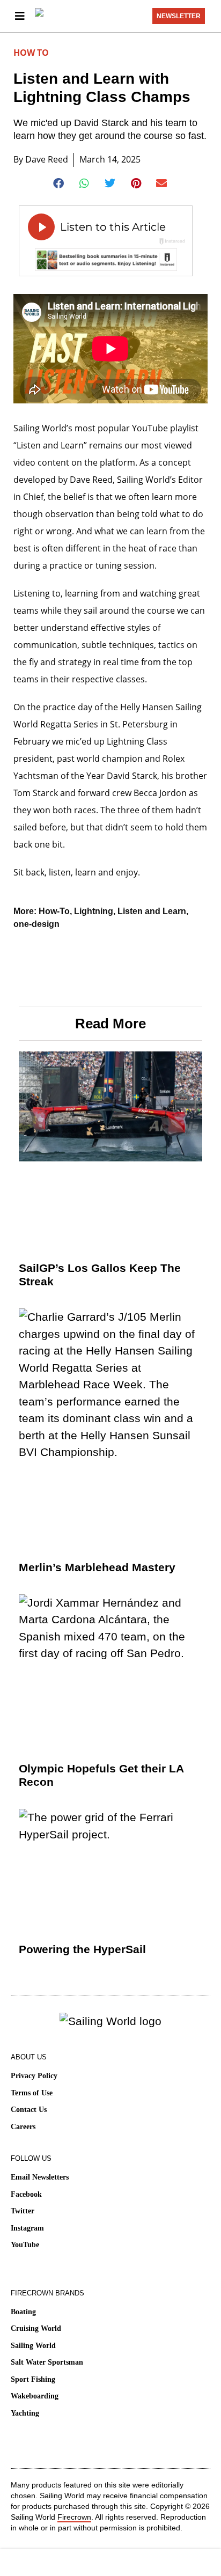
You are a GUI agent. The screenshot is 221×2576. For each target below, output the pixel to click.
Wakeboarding (35, 2396)
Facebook (26, 2194)
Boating (23, 2312)
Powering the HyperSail (82, 1949)
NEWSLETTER (179, 16)
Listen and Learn (152, 911)
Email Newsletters (40, 2177)
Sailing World (33, 2346)
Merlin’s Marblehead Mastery (97, 1567)
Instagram (27, 2228)
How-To (54, 911)
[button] (59, 183)
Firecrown (74, 2517)
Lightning (94, 911)
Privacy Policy (34, 2076)
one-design (36, 924)
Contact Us (29, 2110)
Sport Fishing (33, 2379)
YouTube (25, 2245)
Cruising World (36, 2328)
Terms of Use (32, 2093)
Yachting (25, 2413)
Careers (23, 2127)
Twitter (23, 2211)
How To (31, 53)
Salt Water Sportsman (47, 2362)
